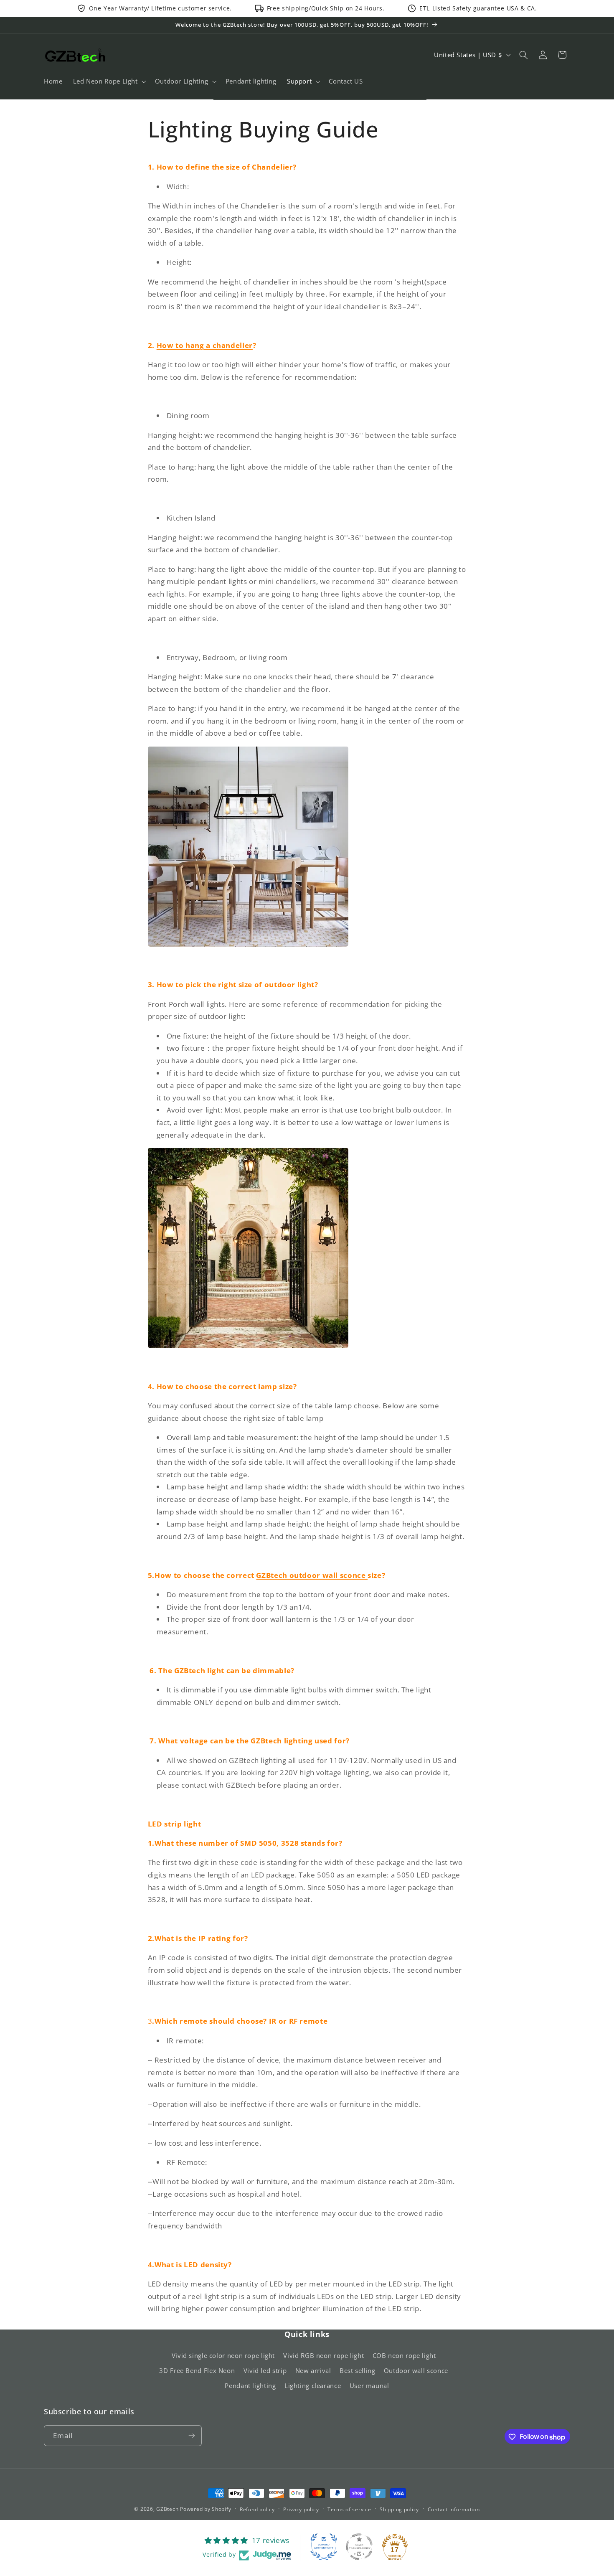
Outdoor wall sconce (416, 2370)
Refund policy (257, 2509)
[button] (109, 81)
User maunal (369, 2386)
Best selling (358, 2370)
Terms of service (349, 2509)
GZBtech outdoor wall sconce (312, 1575)
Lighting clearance (313, 2386)
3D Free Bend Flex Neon (197, 2370)
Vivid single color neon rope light (223, 2355)
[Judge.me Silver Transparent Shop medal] (359, 2547)
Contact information (454, 2509)
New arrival (313, 2370)
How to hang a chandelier (205, 345)
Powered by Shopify (206, 2509)
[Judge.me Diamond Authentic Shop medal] (324, 2547)
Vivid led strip (265, 2370)
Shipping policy (399, 2509)
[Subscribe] (192, 2436)
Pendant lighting (250, 2386)
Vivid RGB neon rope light (323, 2355)
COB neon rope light (404, 2355)
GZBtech (167, 2509)
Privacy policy (301, 2509)
